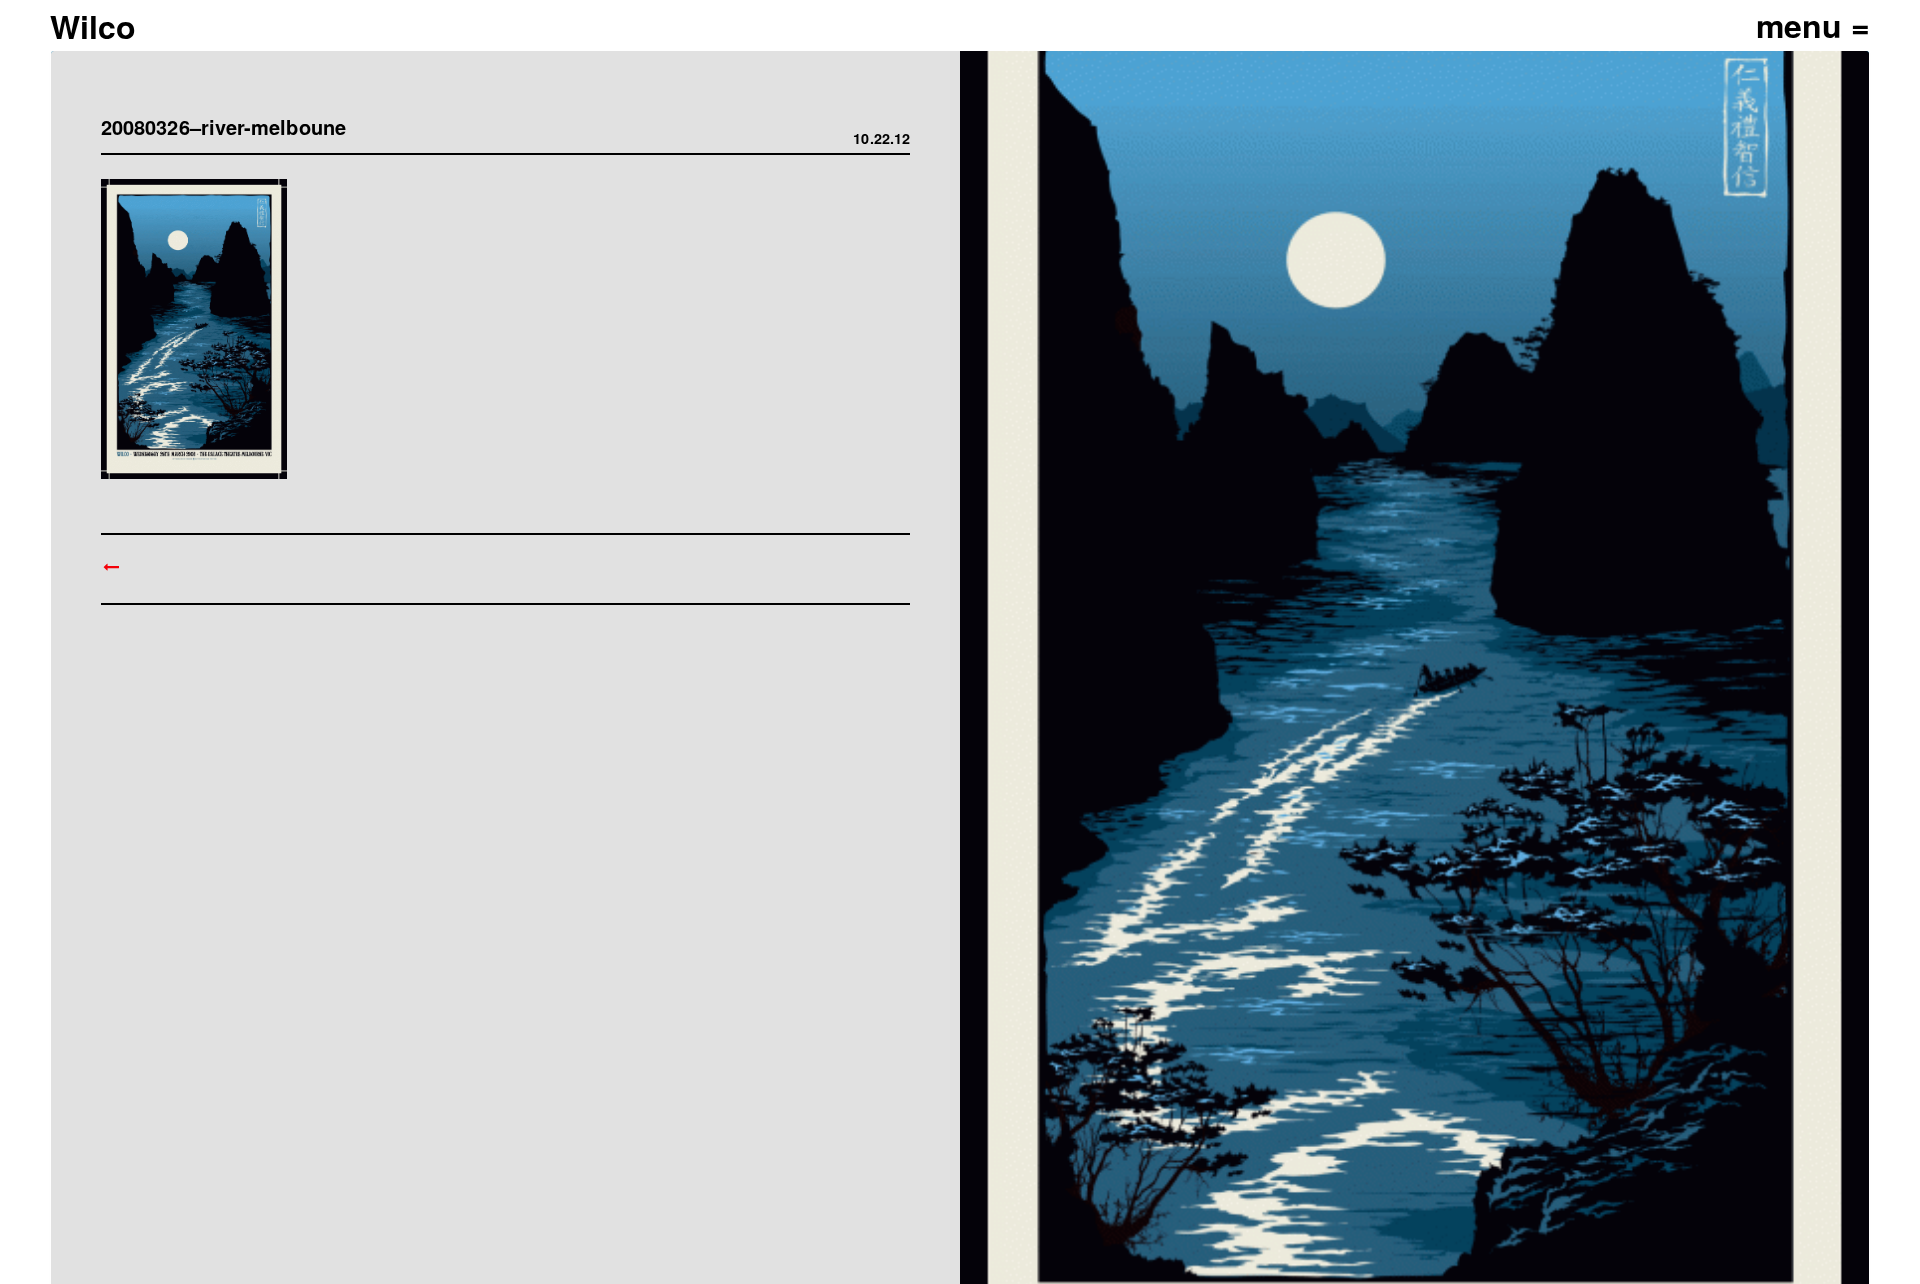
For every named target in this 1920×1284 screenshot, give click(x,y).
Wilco (93, 26)
